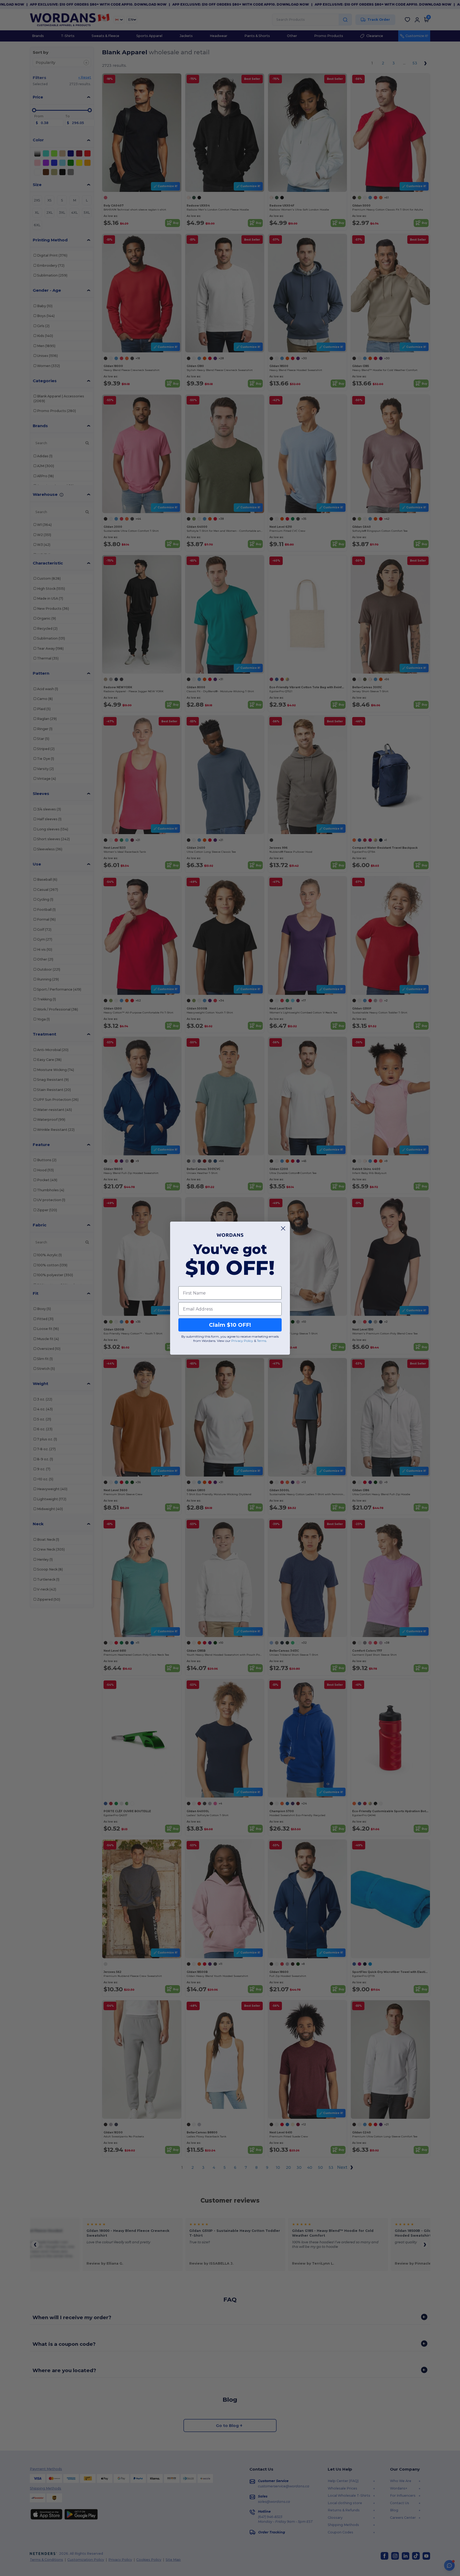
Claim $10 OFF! (230, 1325)
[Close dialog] (283, 1228)
